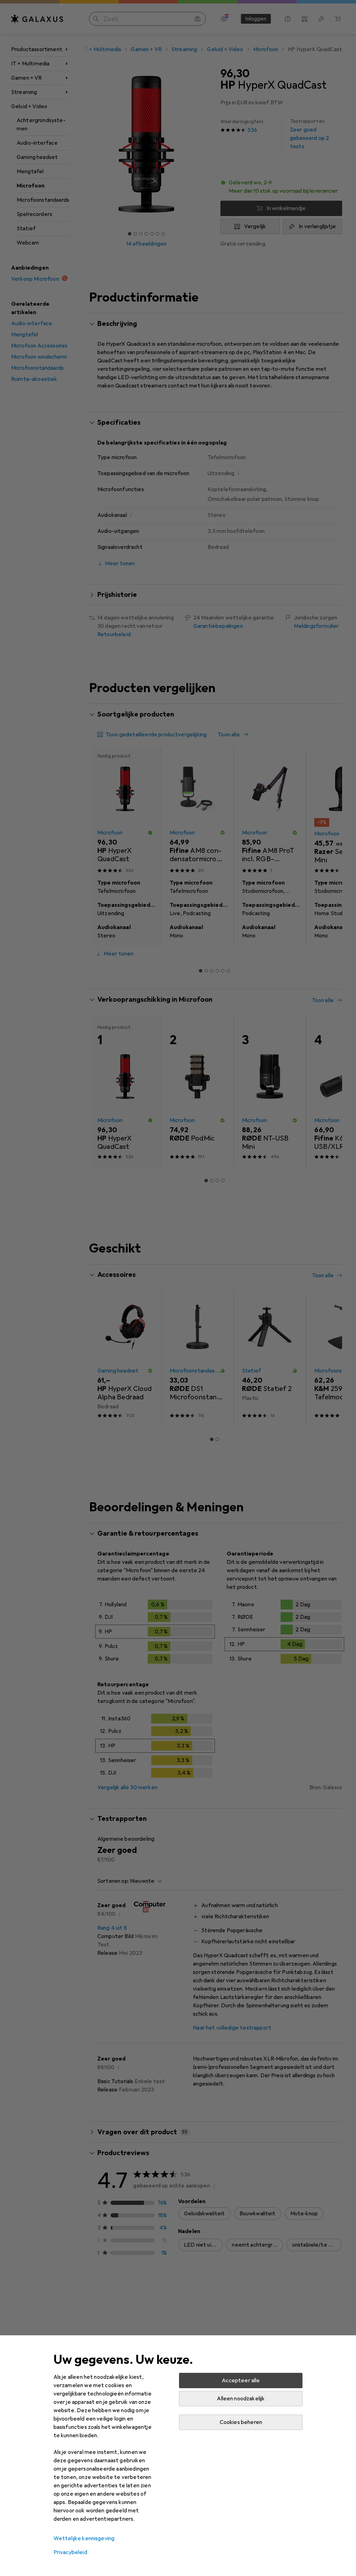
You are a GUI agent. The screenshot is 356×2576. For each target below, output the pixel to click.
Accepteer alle (241, 2381)
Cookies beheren (241, 2422)
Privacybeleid (70, 2552)
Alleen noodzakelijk (241, 2399)
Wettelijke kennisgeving (84, 2538)
